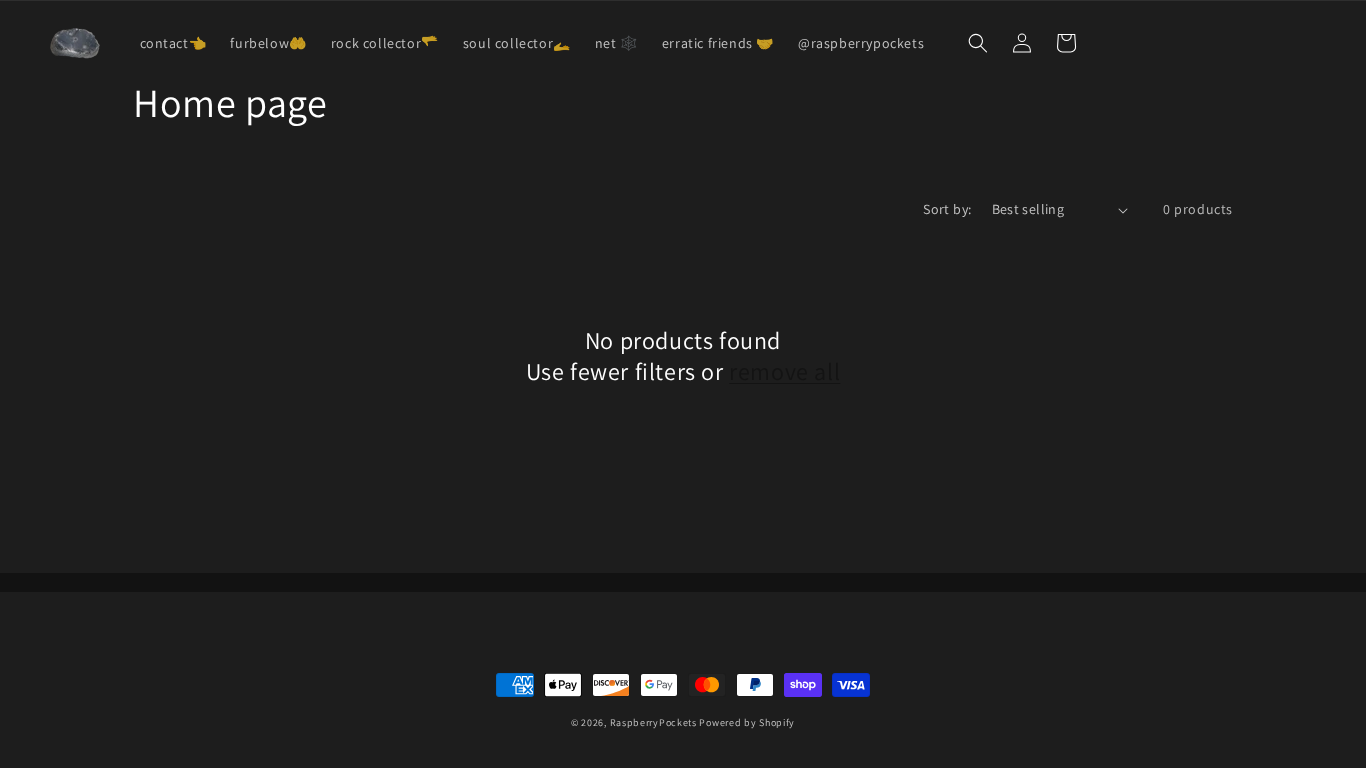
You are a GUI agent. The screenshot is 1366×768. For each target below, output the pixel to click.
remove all (784, 371)
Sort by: (947, 209)
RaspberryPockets (653, 722)
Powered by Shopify (747, 722)
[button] (978, 43)
